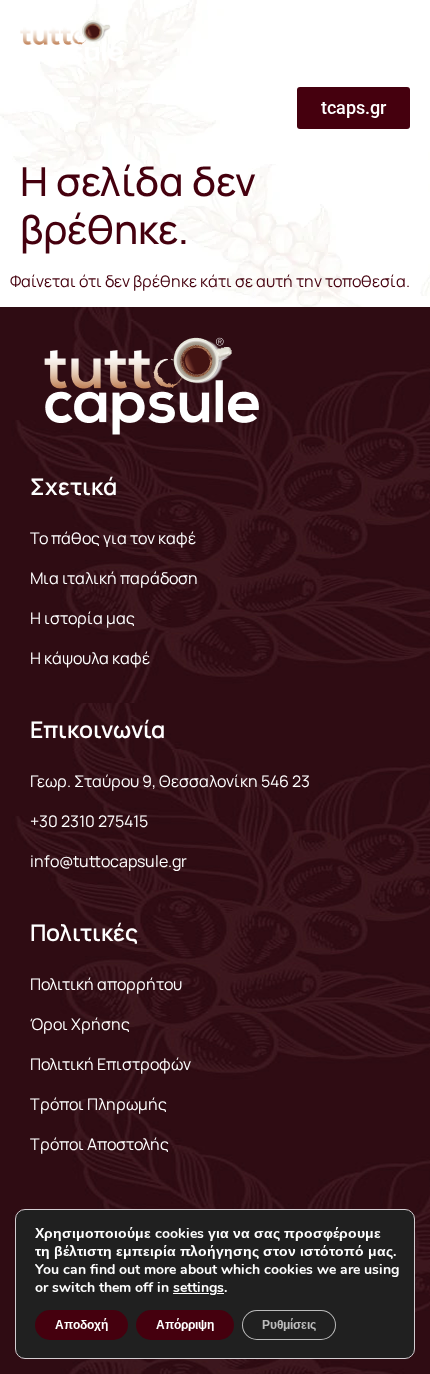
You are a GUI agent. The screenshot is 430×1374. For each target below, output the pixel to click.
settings (198, 1288)
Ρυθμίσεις (289, 1325)
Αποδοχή (81, 1325)
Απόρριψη (185, 1325)
